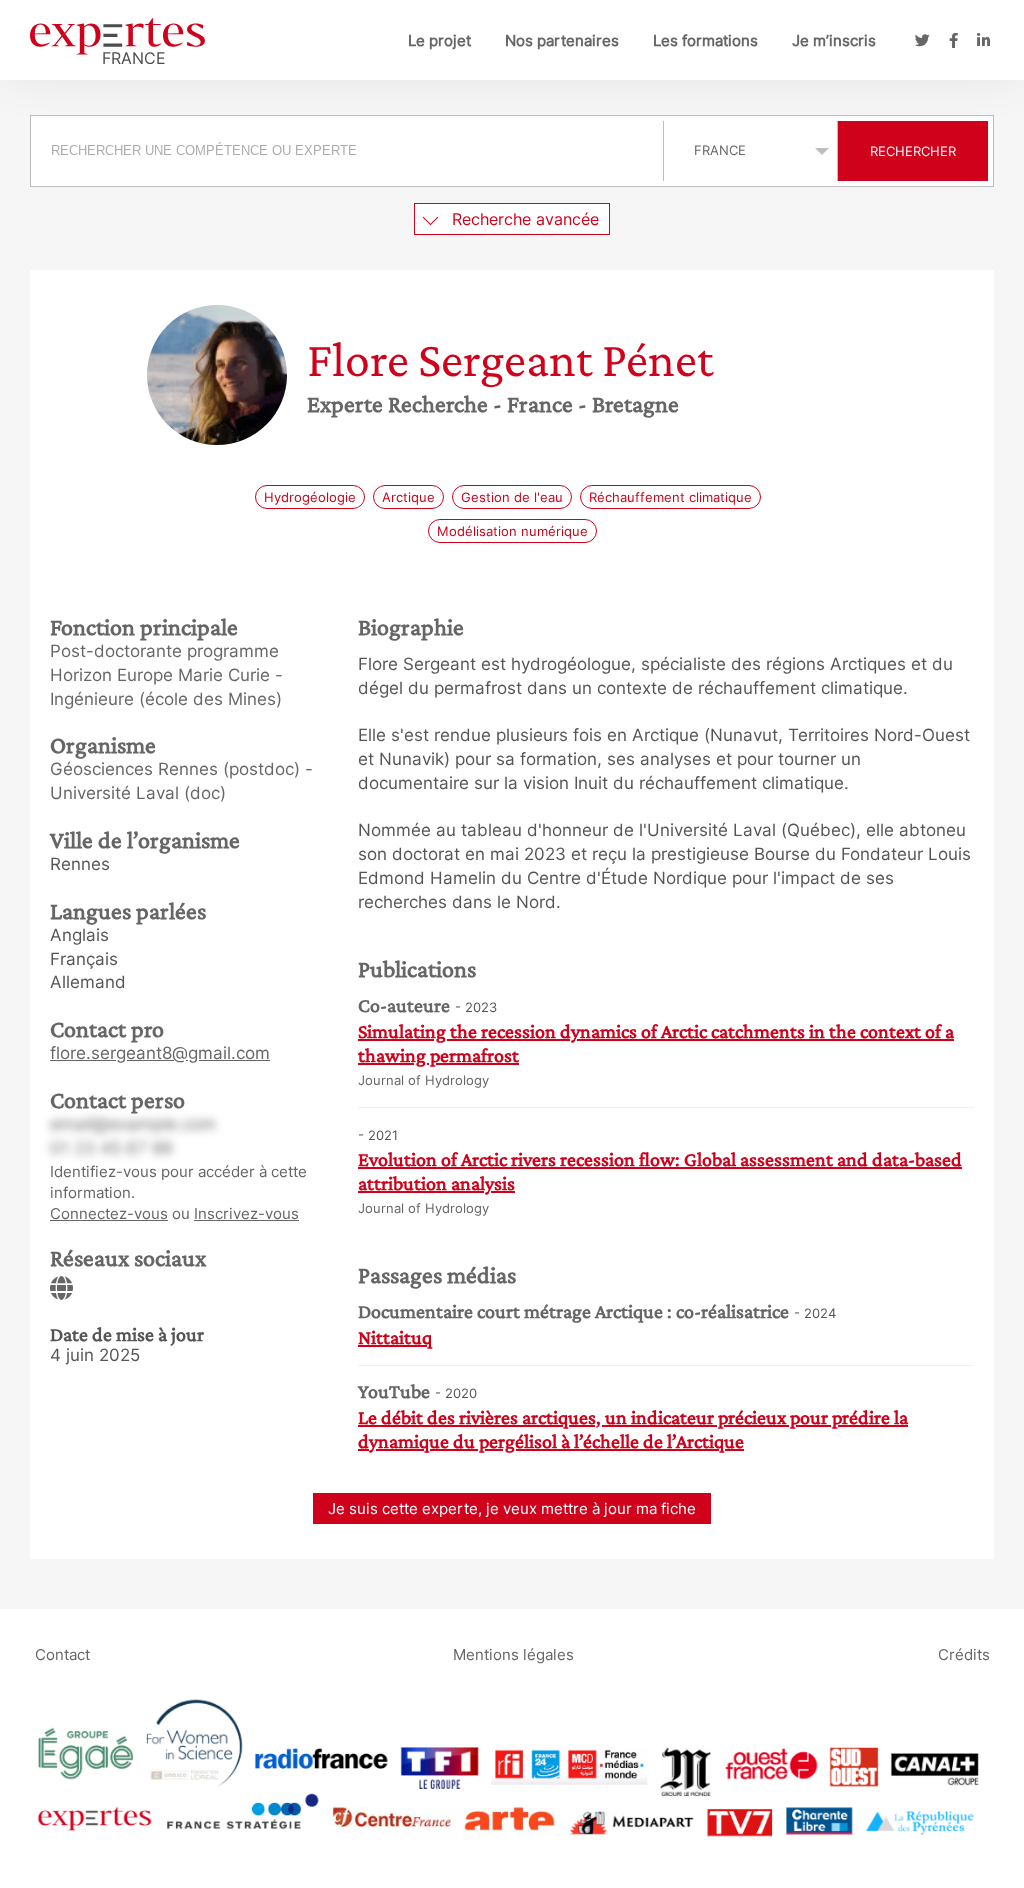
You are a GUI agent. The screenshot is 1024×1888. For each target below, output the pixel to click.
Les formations (705, 40)
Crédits (964, 1653)
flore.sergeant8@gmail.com (160, 1053)
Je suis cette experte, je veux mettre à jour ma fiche (512, 1508)
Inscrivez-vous (246, 1213)
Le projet (439, 40)
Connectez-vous (109, 1213)
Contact (62, 1653)
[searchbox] (347, 151)
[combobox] (349, 151)
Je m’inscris (834, 40)
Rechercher (913, 151)
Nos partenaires (562, 40)
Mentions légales (513, 1653)
